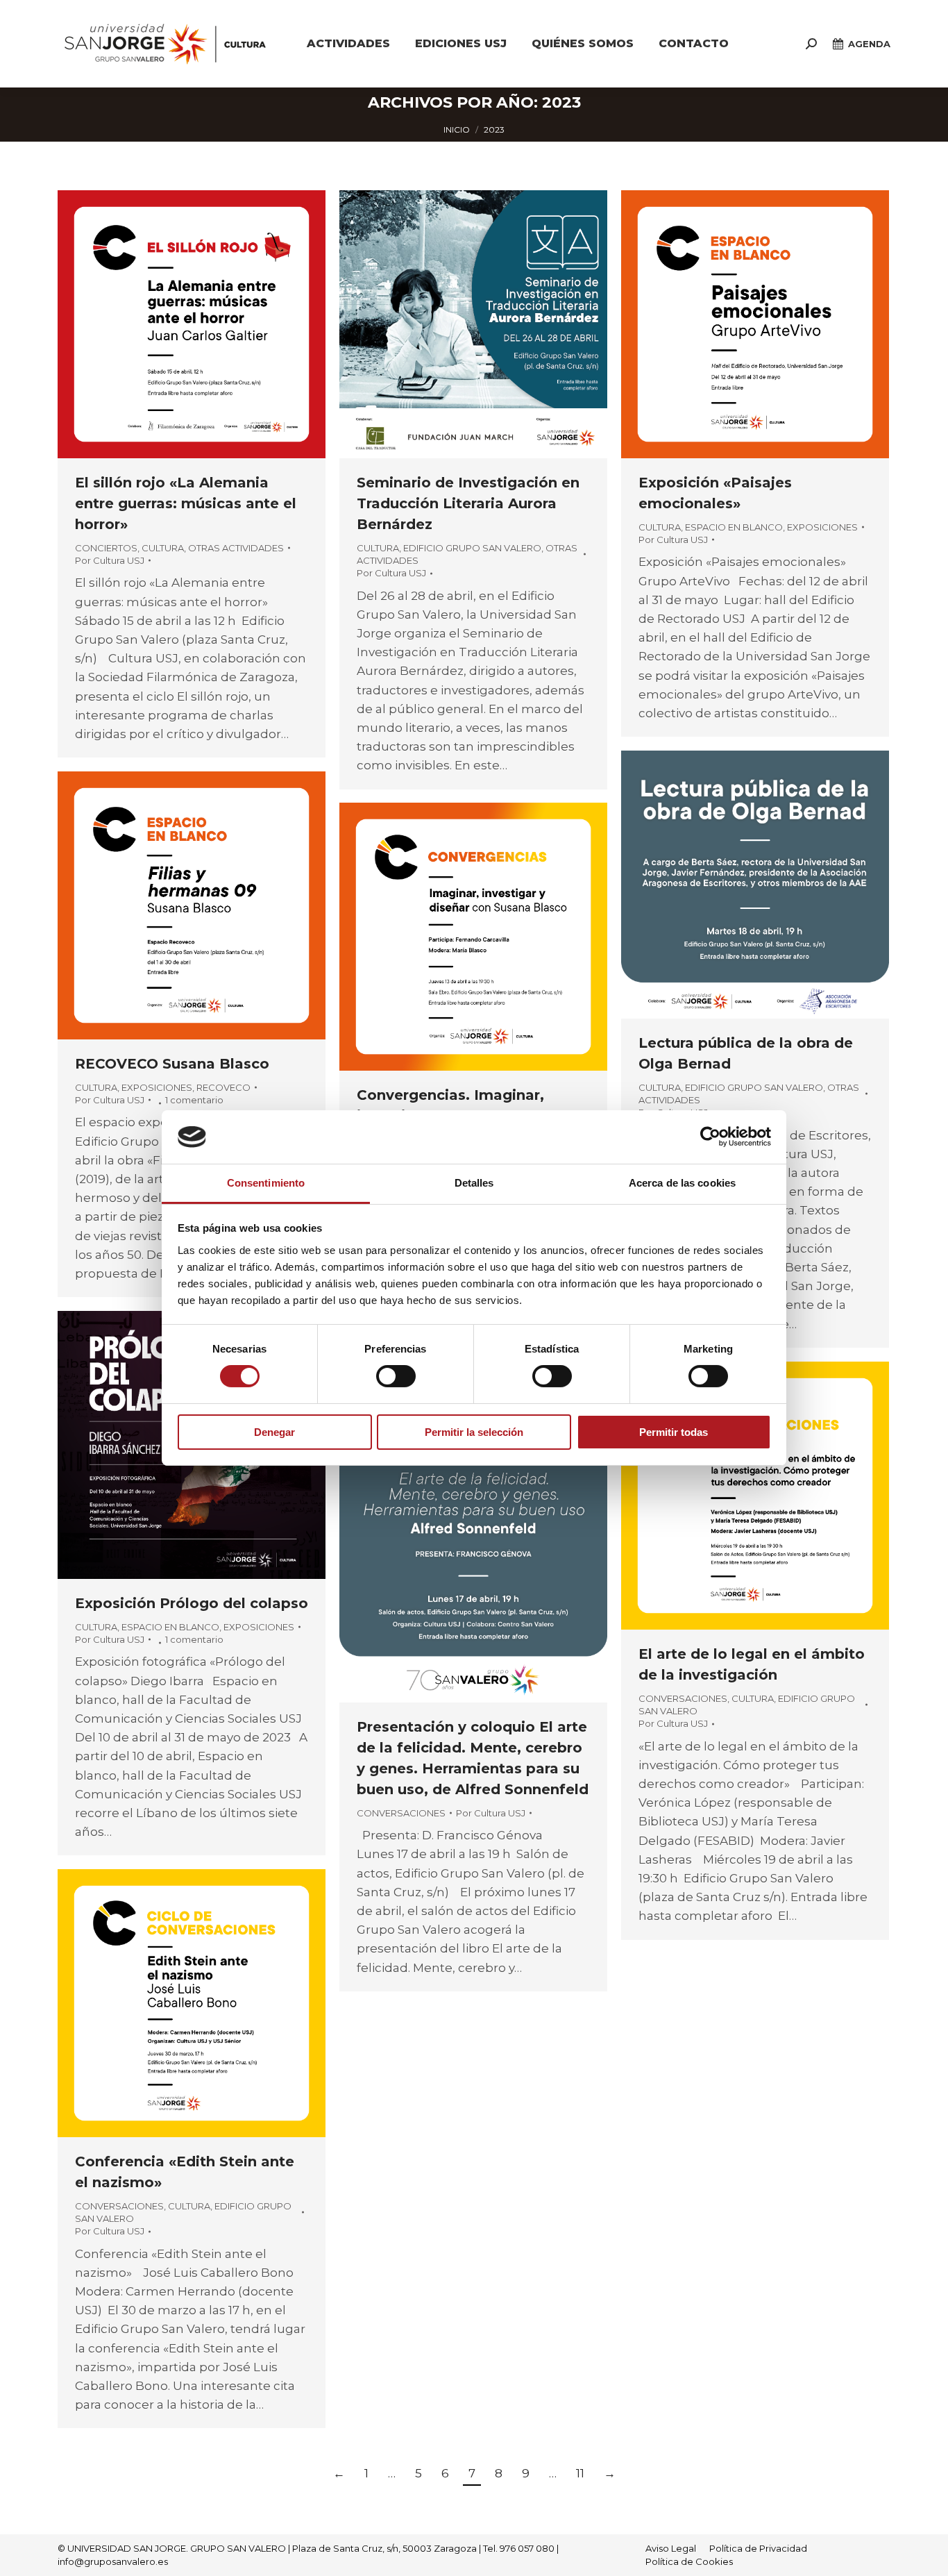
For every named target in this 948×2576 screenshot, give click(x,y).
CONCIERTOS (106, 548)
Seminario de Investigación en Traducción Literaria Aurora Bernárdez (468, 503)
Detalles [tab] (474, 1183)
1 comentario (194, 1100)
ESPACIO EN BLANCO (734, 527)
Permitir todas (674, 1432)
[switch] (396, 1376)
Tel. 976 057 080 (519, 2548)
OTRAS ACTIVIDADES (236, 548)
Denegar (274, 1432)
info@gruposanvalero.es (113, 2561)
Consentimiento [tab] (266, 1183)
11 (580, 2473)
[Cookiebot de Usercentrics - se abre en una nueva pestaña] (710, 1137)
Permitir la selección (474, 1432)
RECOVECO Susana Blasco (172, 1064)
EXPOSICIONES (822, 527)
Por (110, 560)
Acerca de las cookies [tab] (682, 1183)
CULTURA (163, 548)
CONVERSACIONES (683, 1698)
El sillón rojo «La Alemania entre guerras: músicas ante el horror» (186, 503)
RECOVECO (223, 1087)
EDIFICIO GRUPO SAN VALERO (472, 548)
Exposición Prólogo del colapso (192, 1603)
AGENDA (869, 44)
